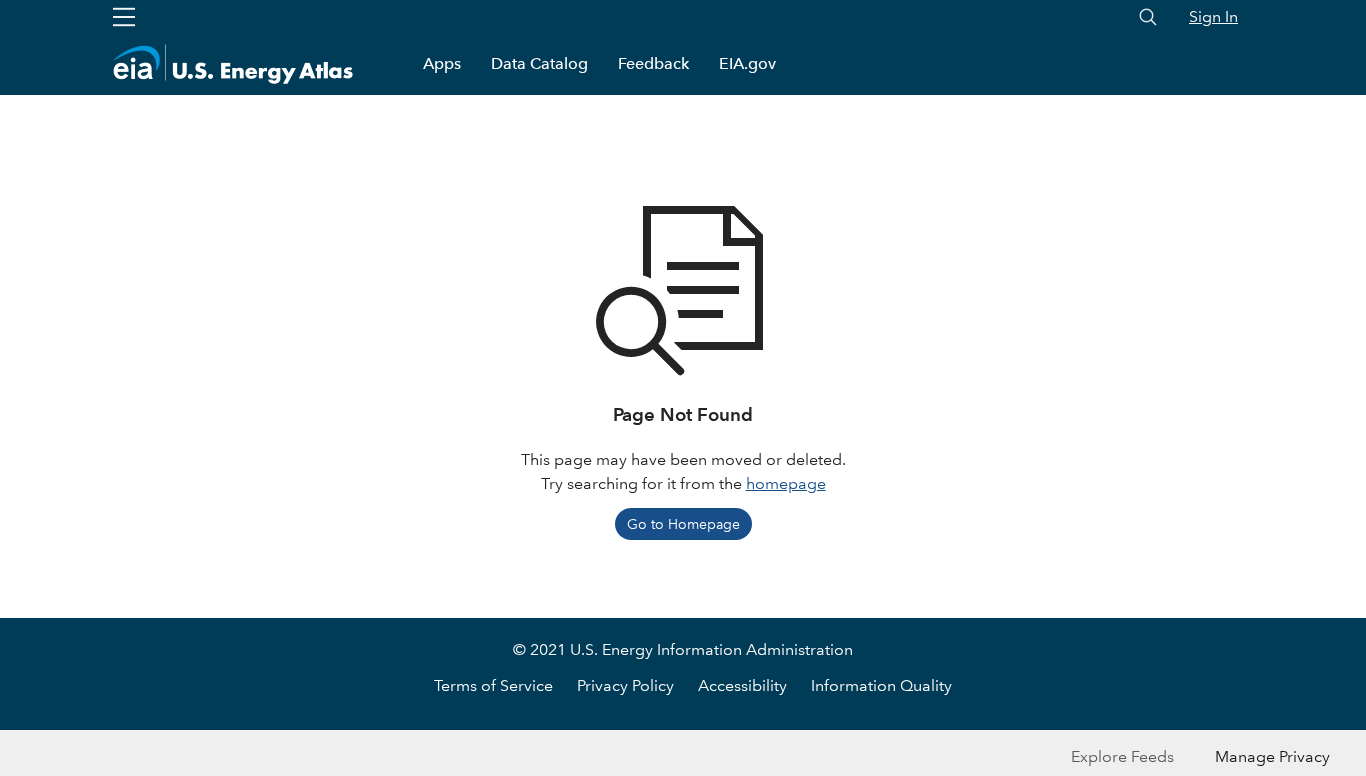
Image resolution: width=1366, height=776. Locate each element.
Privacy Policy (625, 685)
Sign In (1213, 16)
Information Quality (881, 685)
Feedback (653, 63)
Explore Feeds (1122, 756)
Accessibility (742, 685)
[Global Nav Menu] (124, 17)
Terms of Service (493, 685)
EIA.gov (747, 63)
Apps (442, 63)
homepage (786, 483)
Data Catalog (539, 63)
